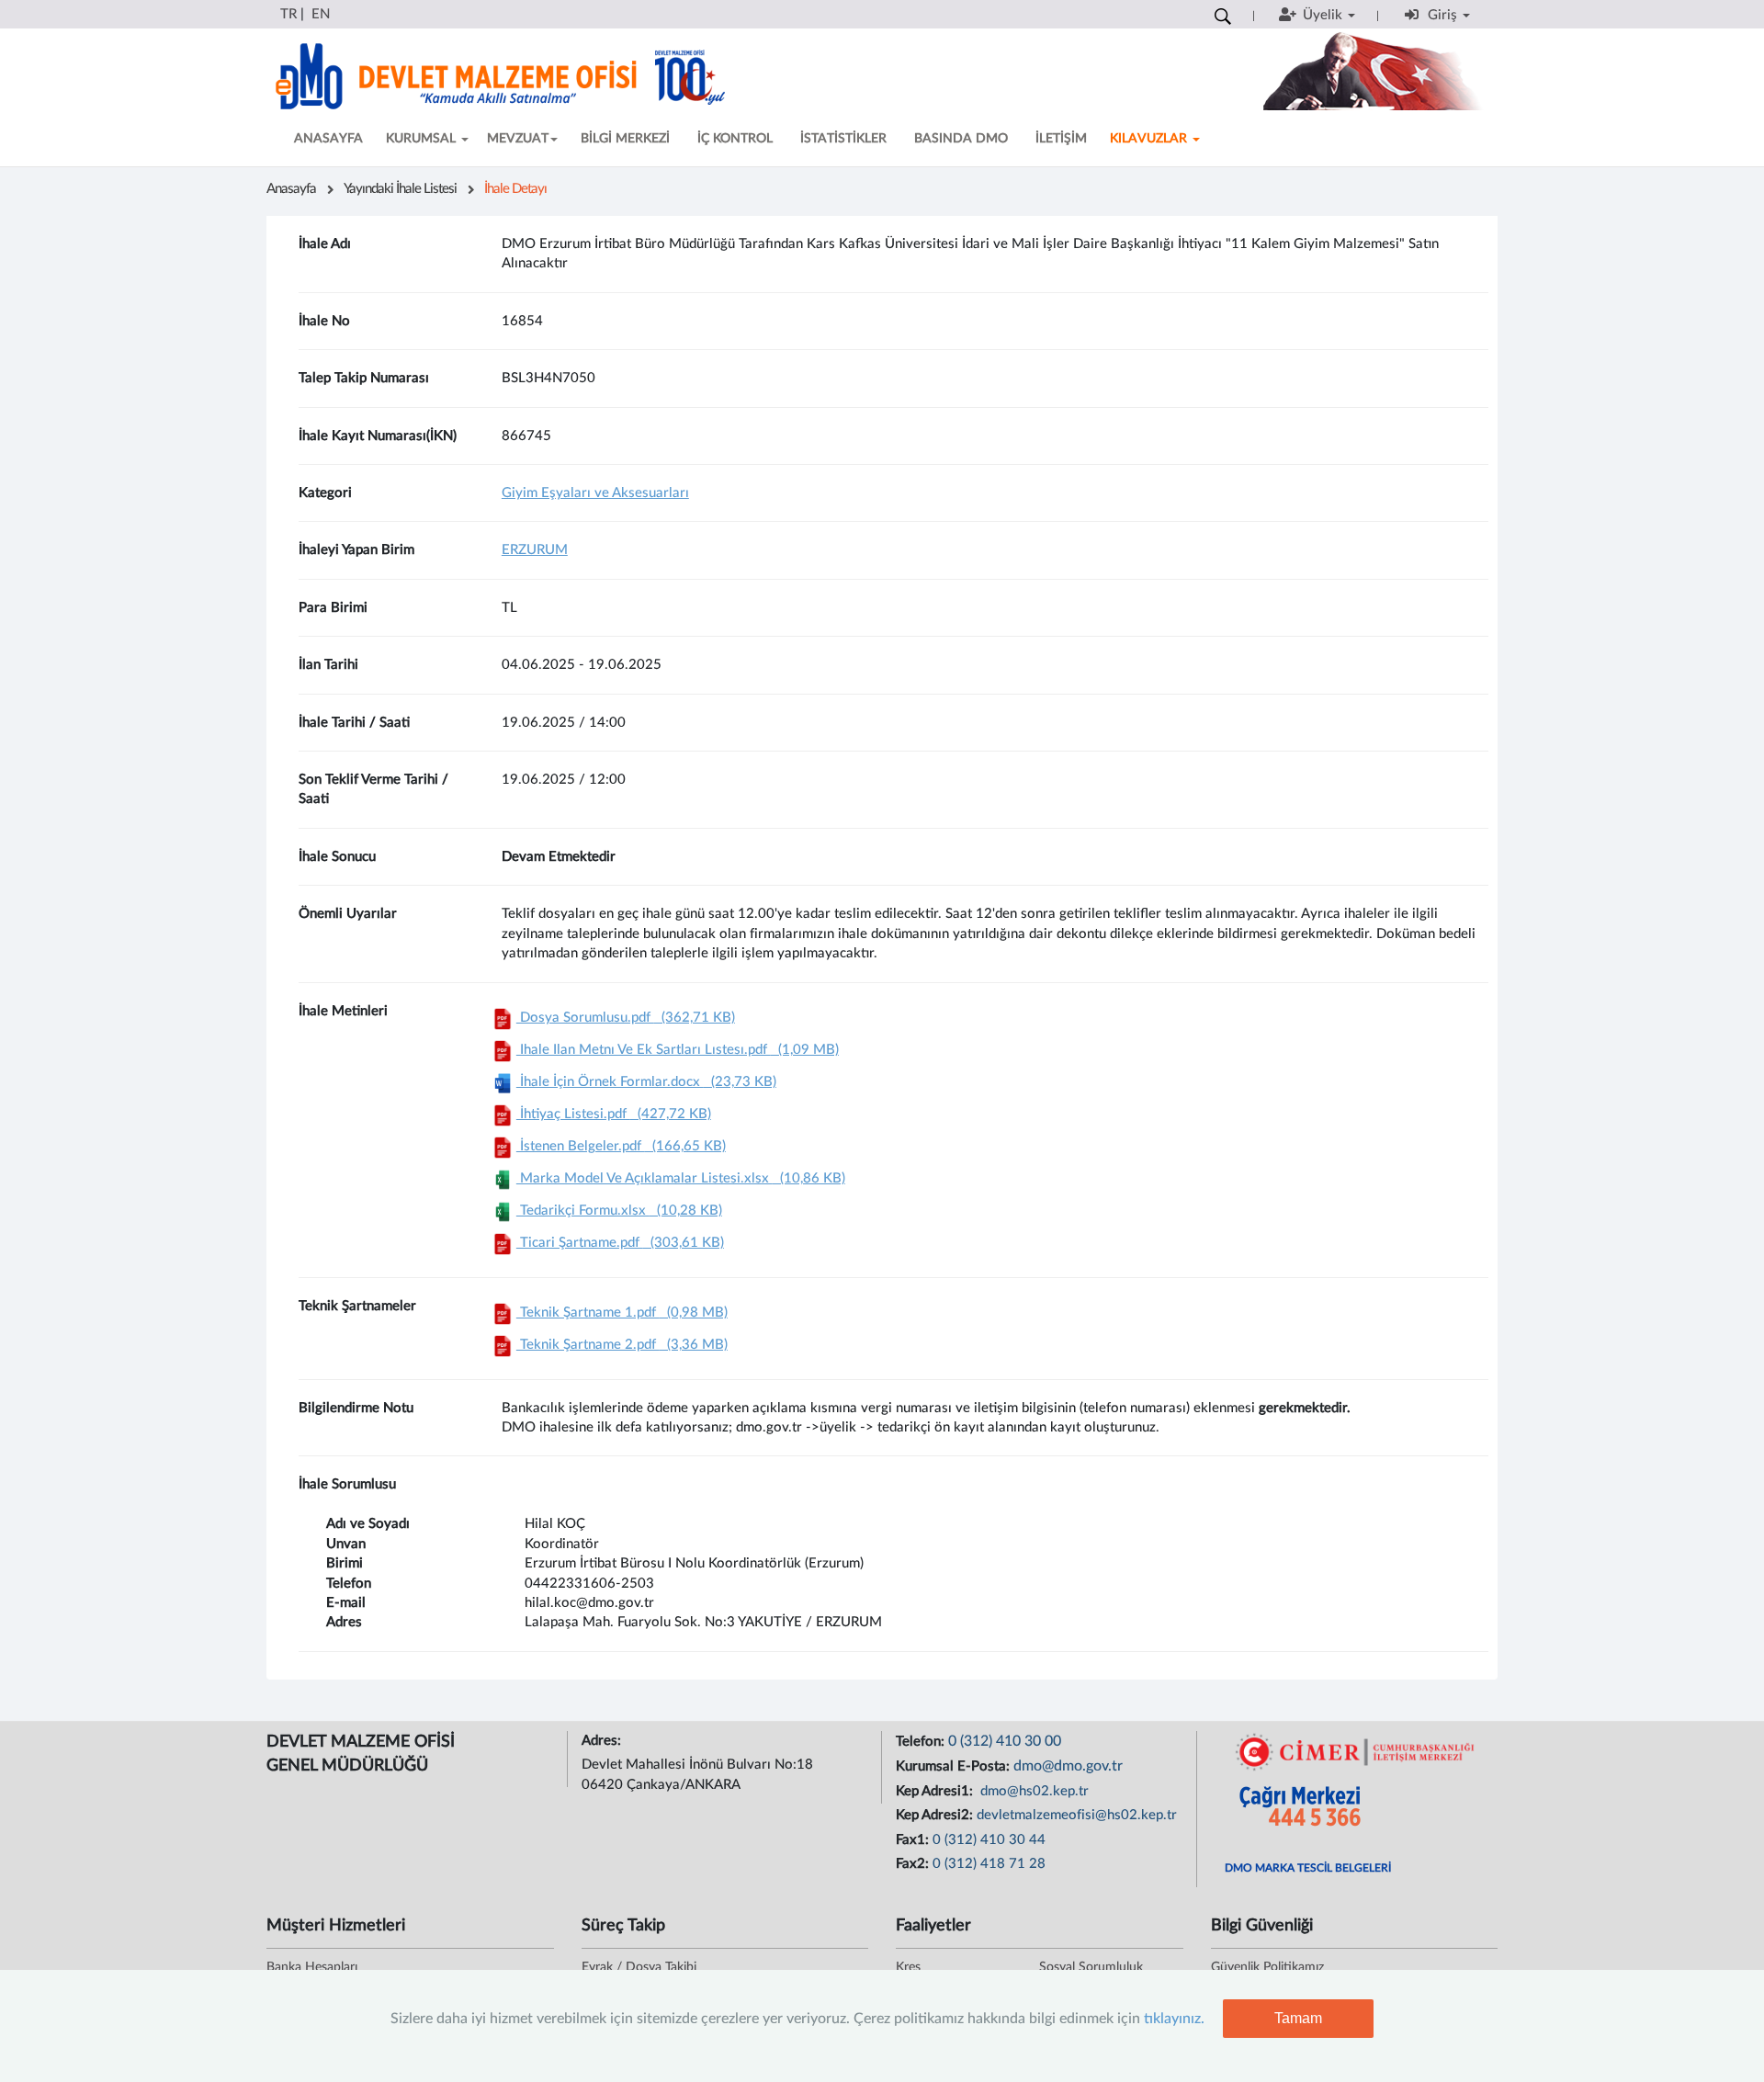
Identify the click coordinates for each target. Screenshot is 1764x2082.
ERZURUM (535, 550)
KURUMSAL (423, 139)
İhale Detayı (515, 189)
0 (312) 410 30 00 (1005, 1741)
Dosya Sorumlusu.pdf (626, 1018)
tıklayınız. (1174, 2019)
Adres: (603, 1741)
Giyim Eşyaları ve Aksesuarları (595, 493)
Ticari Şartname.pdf (620, 1243)
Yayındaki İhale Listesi (400, 189)
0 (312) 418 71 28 (989, 1864)
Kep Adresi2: (936, 1815)
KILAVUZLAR (1150, 139)
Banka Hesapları (312, 1967)
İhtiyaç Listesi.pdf (614, 1114)
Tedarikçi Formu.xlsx (619, 1211)
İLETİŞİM (1061, 139)
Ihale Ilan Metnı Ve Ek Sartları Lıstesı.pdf (678, 1050)
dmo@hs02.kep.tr (1033, 1791)
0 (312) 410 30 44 (989, 1840)
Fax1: (914, 1840)
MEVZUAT (518, 139)
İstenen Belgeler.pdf (621, 1146)
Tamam (1298, 2018)
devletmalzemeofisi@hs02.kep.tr (1077, 1815)
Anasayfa (291, 189)
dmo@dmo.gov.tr (1068, 1766)
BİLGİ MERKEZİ (625, 139)
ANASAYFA (328, 139)
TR (288, 14)
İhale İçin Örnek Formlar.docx (646, 1082)
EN (321, 14)
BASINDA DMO (961, 139)
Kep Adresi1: (936, 1791)
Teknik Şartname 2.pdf (622, 1345)
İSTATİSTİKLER (843, 139)
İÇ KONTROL (735, 139)
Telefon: (922, 1742)
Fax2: (914, 1864)
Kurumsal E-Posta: (955, 1766)
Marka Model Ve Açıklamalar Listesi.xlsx (681, 1178)
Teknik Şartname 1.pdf (622, 1313)
